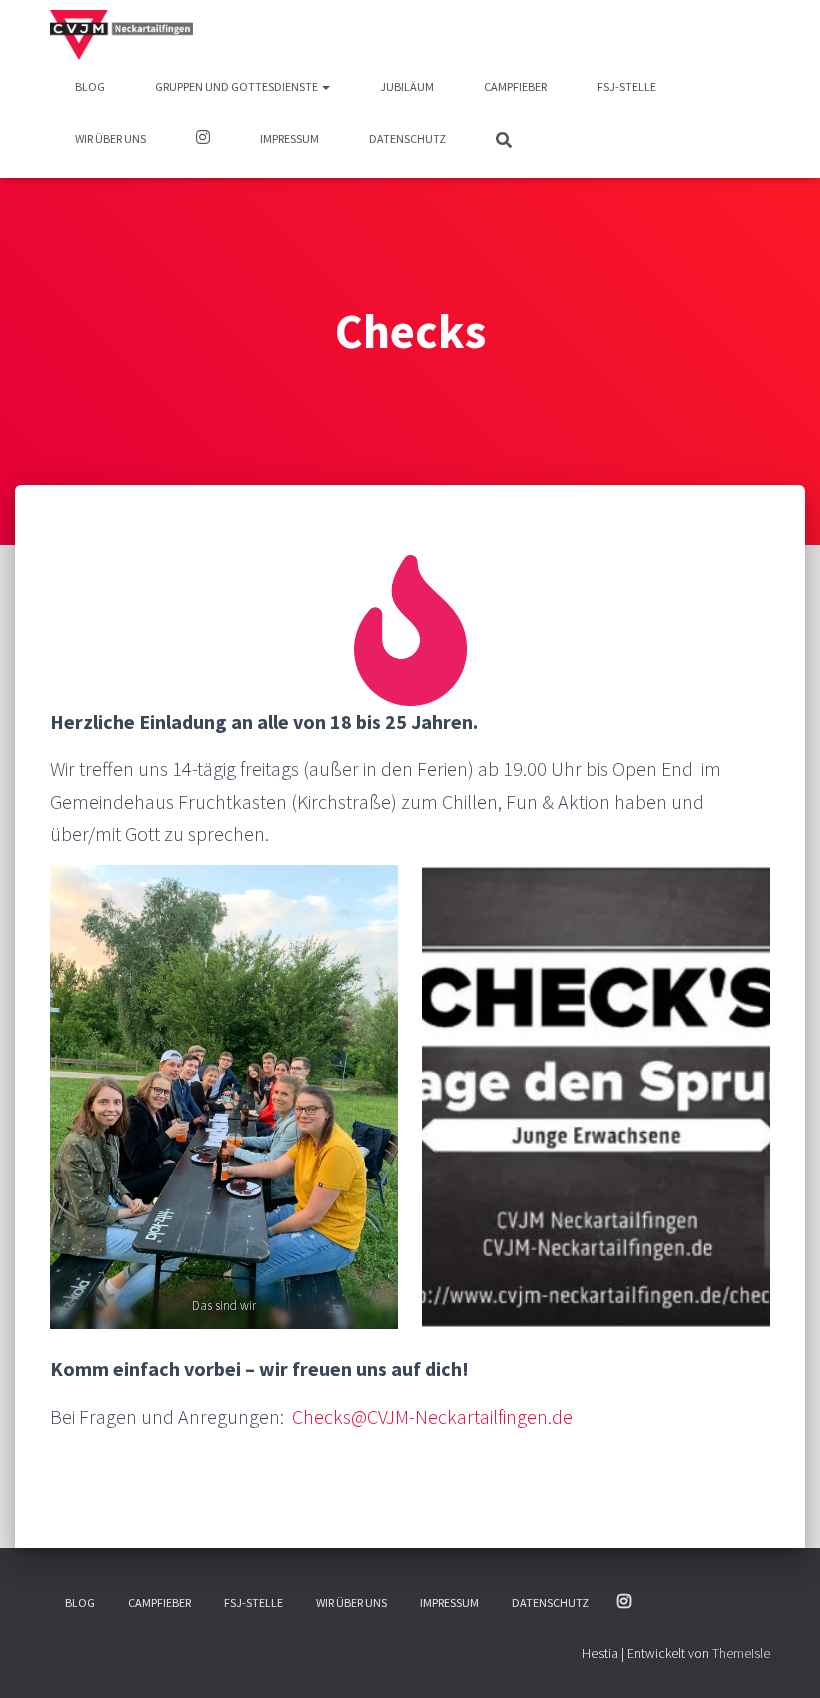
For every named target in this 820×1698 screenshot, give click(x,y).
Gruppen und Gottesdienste (237, 86)
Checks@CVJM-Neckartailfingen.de (432, 1416)
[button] (325, 86)
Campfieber (515, 86)
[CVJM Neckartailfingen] (121, 35)
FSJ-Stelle (626, 86)
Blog (90, 86)
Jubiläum (407, 86)
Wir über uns (110, 138)
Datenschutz (407, 138)
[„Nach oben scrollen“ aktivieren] (780, 1658)
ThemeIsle (741, 1653)
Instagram (203, 140)
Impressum (289, 138)
